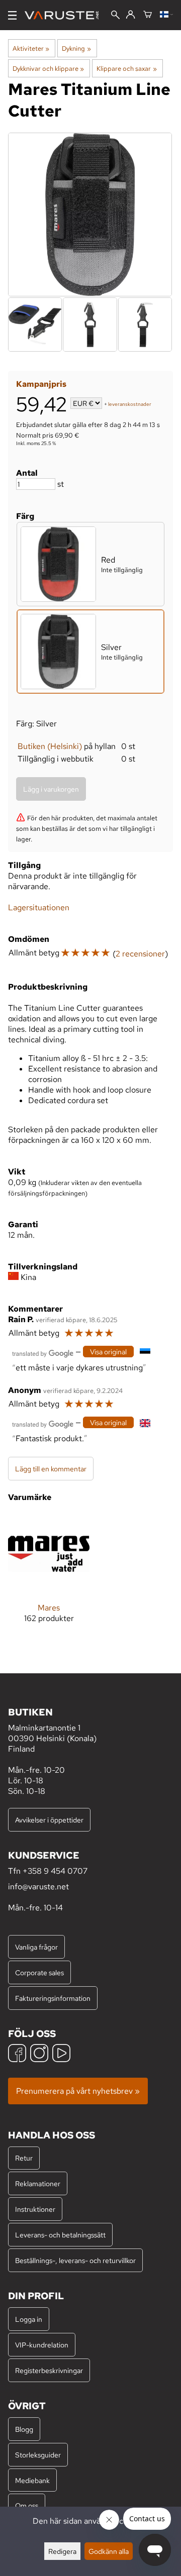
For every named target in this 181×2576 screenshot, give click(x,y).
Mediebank (32, 2480)
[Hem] (66, 15)
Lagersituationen (39, 907)
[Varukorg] (148, 15)
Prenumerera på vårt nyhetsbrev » (78, 2091)
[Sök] (115, 16)
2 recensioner (140, 954)
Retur (24, 2158)
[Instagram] (39, 2054)
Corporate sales (39, 1972)
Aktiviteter (31, 48)
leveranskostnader (130, 404)
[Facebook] (17, 2054)
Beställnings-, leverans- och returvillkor (75, 2260)
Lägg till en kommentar (51, 1469)
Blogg (24, 2429)
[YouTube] (61, 2054)
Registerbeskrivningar (49, 2370)
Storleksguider (38, 2455)
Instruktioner (35, 2209)
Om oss (27, 2505)
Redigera (62, 2551)
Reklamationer (38, 2183)
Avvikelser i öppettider (49, 1820)
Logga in (29, 2319)
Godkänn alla (109, 2551)
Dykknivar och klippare (48, 68)
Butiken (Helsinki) (50, 746)
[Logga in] (130, 15)
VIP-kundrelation (42, 2345)
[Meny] (12, 15)
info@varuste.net (38, 1887)
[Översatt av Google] (43, 1353)
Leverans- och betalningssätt (60, 2235)
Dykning (76, 48)
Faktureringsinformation (53, 1998)
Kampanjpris (41, 384)
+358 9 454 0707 (55, 1871)
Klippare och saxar (126, 68)
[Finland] (166, 15)
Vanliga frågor (36, 1947)
